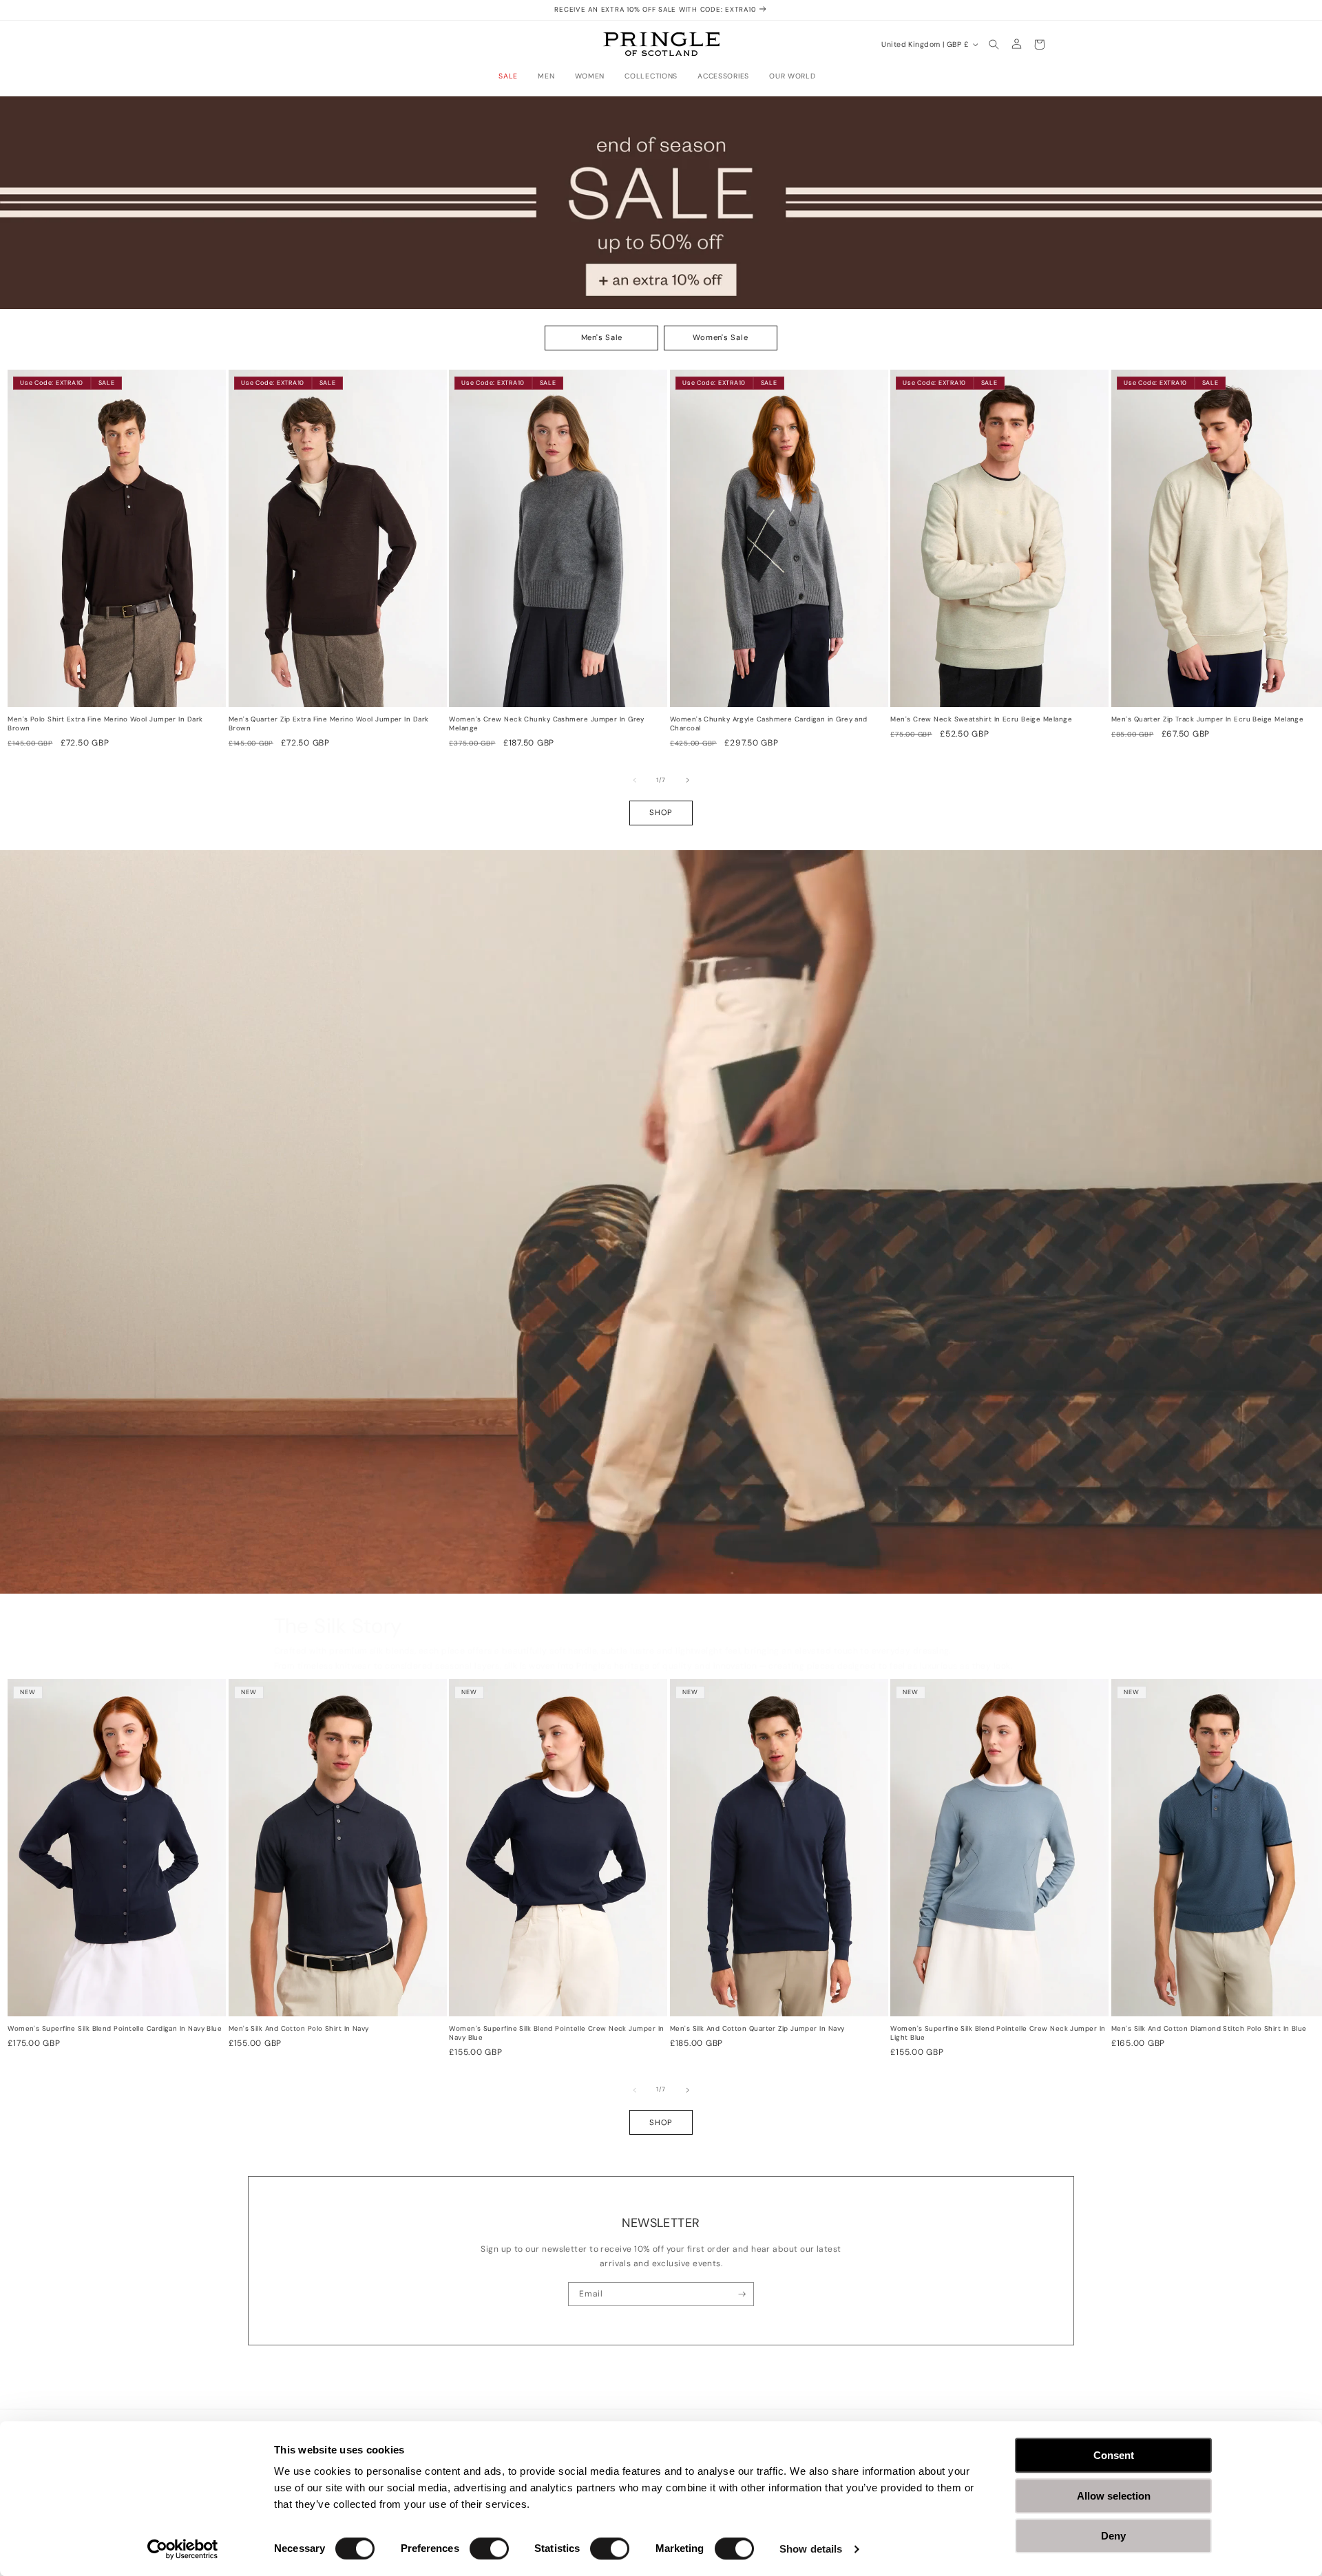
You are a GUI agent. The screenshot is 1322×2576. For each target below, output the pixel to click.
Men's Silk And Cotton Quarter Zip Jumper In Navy (757, 2029)
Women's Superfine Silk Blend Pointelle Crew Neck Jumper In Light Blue (998, 2033)
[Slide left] (635, 781)
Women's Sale (720, 337)
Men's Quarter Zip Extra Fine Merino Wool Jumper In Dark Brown (329, 724)
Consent (1114, 2455)
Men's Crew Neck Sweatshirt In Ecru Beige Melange (981, 719)
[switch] (489, 2548)
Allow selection (1114, 2496)
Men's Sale (602, 337)
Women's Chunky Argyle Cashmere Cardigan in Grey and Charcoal (769, 724)
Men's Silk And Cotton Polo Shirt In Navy (299, 2029)
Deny (1113, 2536)
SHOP (661, 812)
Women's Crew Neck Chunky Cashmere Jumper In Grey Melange (547, 724)
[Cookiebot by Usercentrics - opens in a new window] (183, 2549)
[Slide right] (688, 781)
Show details (811, 2549)
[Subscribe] (742, 2294)
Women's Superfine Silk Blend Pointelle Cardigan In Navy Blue (115, 2029)
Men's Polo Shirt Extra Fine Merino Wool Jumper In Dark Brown (105, 724)
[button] (512, 76)
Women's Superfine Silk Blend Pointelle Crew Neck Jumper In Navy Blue (556, 2033)
